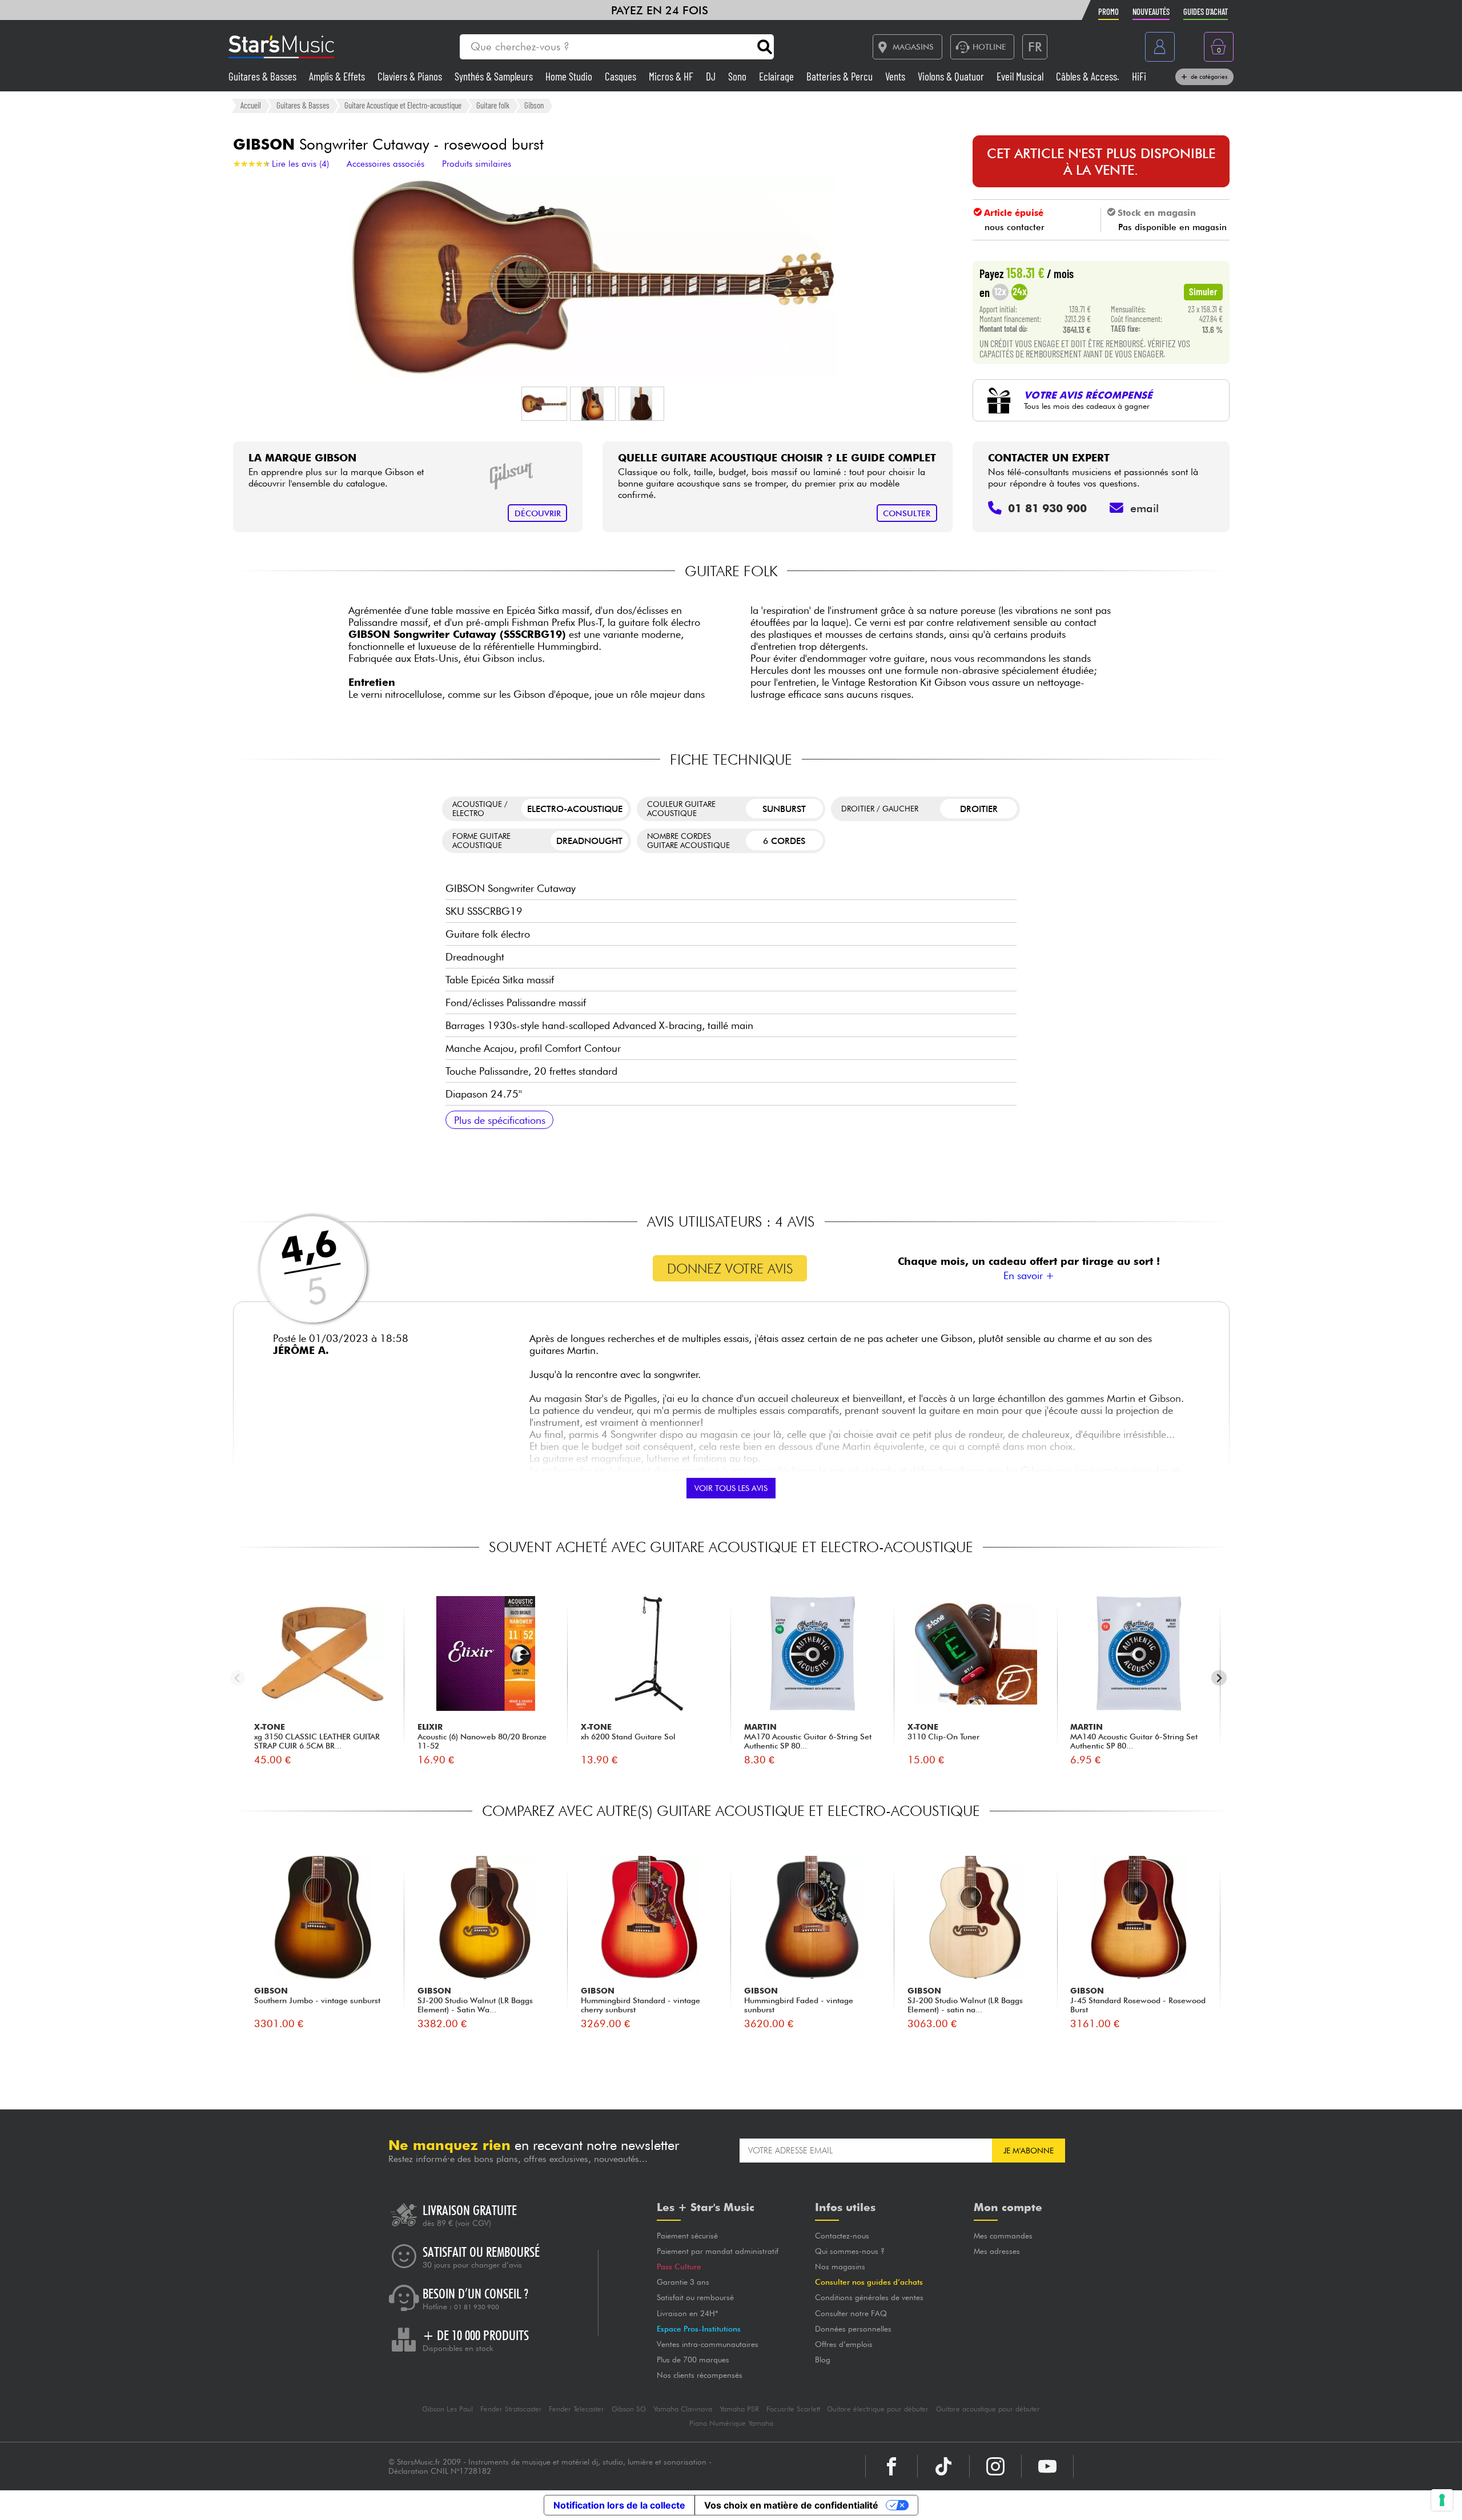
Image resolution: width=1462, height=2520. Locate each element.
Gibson (534, 105)
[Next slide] (1219, 1678)
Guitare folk (493, 105)
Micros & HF (672, 76)
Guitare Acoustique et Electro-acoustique (403, 105)
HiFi (1139, 76)
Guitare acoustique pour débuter (988, 2409)
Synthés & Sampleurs (495, 76)
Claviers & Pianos (411, 76)
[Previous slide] (238, 1678)
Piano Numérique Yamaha (731, 2423)
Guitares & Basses (264, 76)
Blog (823, 2360)
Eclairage (778, 76)
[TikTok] (943, 2466)
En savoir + (1029, 1275)
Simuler (1203, 291)
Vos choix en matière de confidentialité (791, 2505)
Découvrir (538, 513)
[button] (544, 404)
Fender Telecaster (577, 2409)
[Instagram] (995, 2466)
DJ (712, 76)
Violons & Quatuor (952, 76)
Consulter (907, 513)
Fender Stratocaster (511, 2409)
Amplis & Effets (338, 76)
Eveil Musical (1021, 76)
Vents (896, 76)
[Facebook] (891, 2466)
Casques (622, 76)
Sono (738, 76)
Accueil (251, 105)
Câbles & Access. (1089, 76)
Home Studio (570, 76)
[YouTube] (1047, 2466)
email (1144, 508)
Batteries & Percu (841, 76)
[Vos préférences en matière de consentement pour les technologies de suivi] (1442, 2500)
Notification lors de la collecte (619, 2505)
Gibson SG (629, 2409)
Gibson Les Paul (447, 2409)
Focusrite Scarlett (793, 2409)
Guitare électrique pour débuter (878, 2409)
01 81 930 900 (477, 2307)
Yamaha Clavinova (683, 2409)
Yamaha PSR (739, 2409)
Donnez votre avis (730, 1269)
